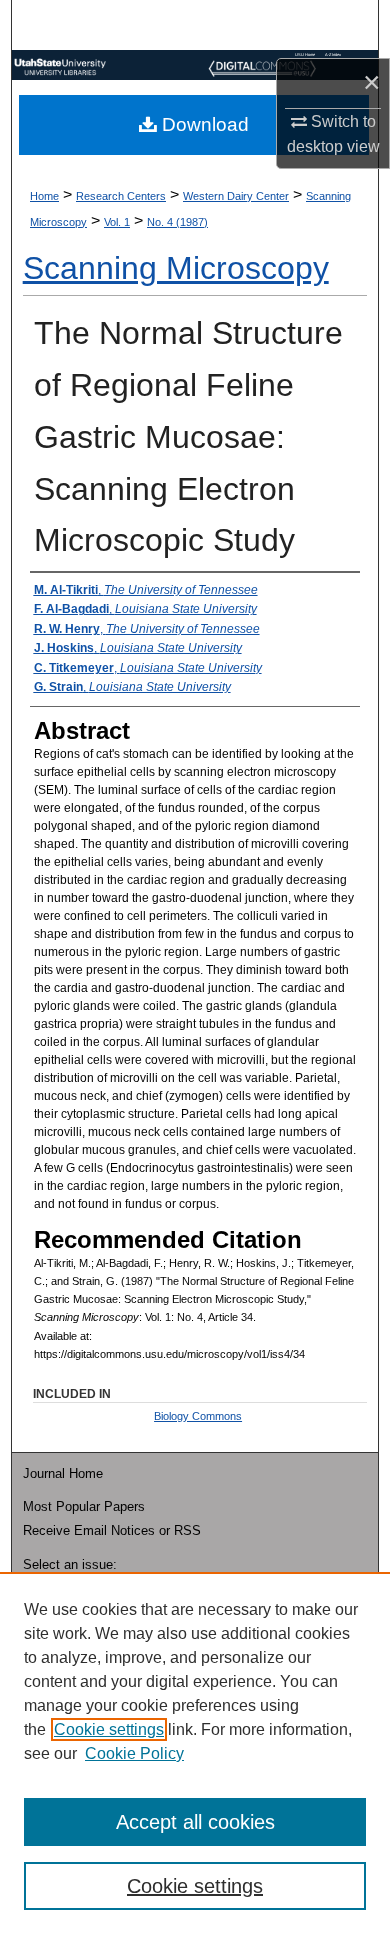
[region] (195, 1753)
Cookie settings (109, 1729)
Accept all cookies (195, 1822)
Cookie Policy (134, 1753)
